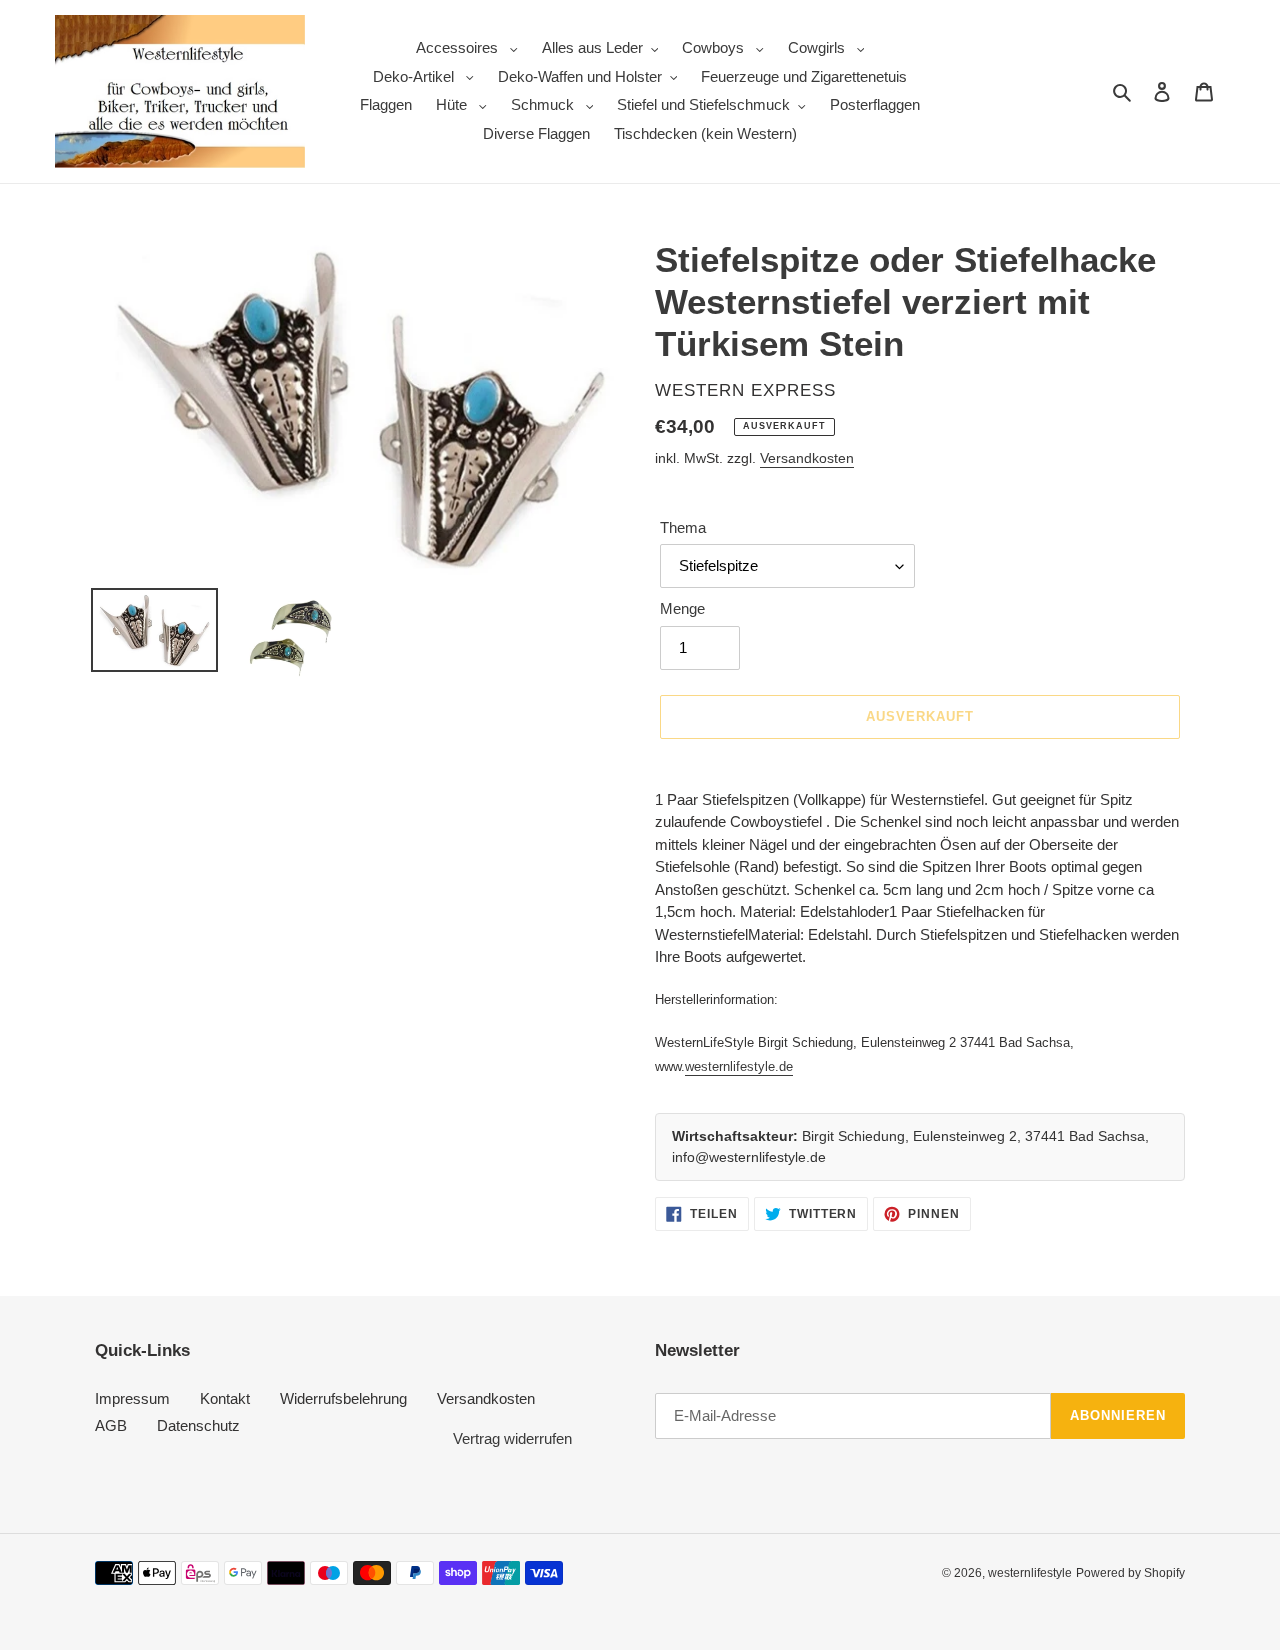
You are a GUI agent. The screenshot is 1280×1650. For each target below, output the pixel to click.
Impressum (132, 1398)
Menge (682, 608)
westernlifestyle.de (739, 1066)
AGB (111, 1425)
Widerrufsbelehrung (343, 1398)
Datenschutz (198, 1425)
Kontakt (225, 1398)
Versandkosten (807, 458)
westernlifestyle (1030, 1573)
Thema (683, 527)
